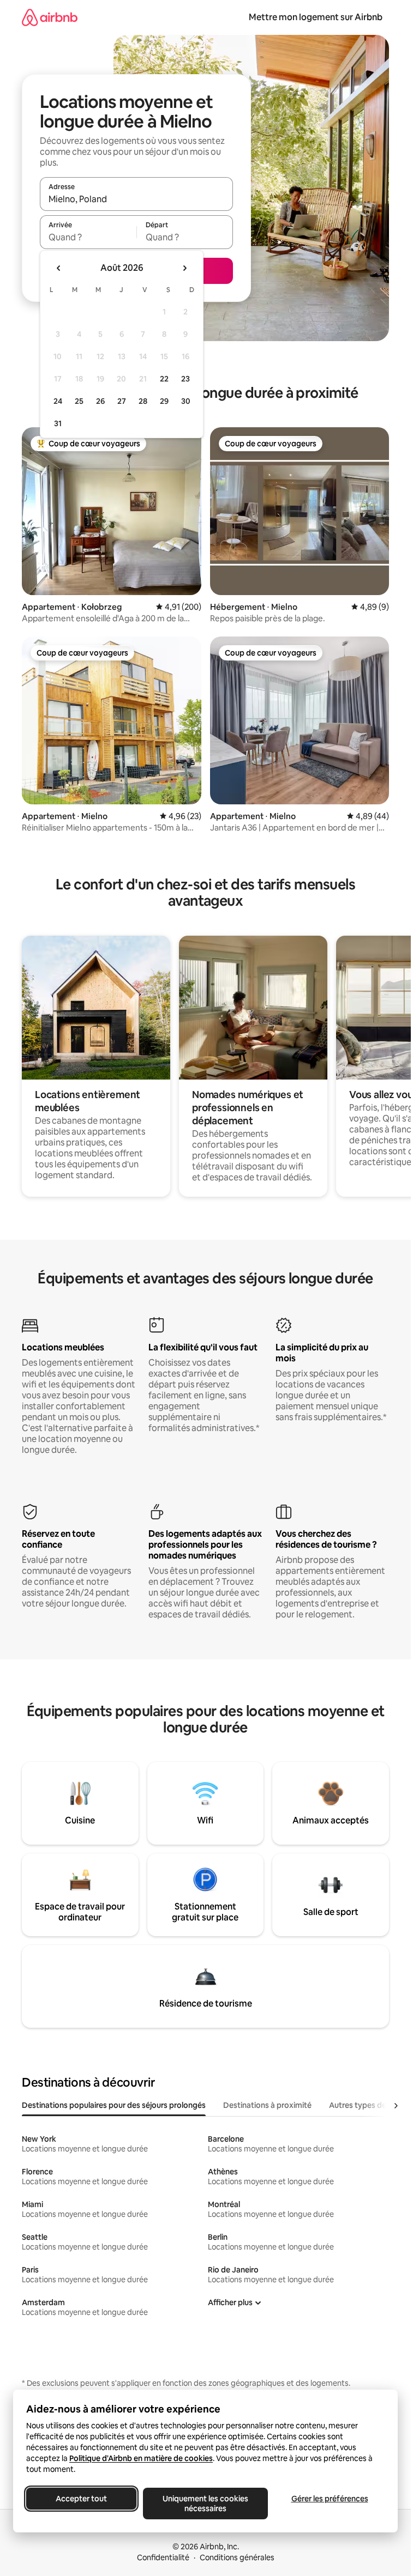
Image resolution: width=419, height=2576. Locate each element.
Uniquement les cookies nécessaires (205, 2504)
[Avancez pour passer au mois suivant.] (184, 268)
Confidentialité (163, 2557)
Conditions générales (237, 2557)
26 (100, 401)
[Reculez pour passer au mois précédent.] (59, 268)
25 (79, 401)
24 (58, 401)
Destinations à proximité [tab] (267, 2105)
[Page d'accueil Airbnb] (50, 17)
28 (143, 401)
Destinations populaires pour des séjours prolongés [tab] (114, 2105)
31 (58, 423)
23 (185, 379)
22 (164, 379)
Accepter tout (81, 2499)
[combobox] (136, 199)
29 (164, 401)
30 (186, 401)
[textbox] (88, 237)
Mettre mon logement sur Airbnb (316, 17)
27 (122, 401)
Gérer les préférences (330, 2499)
